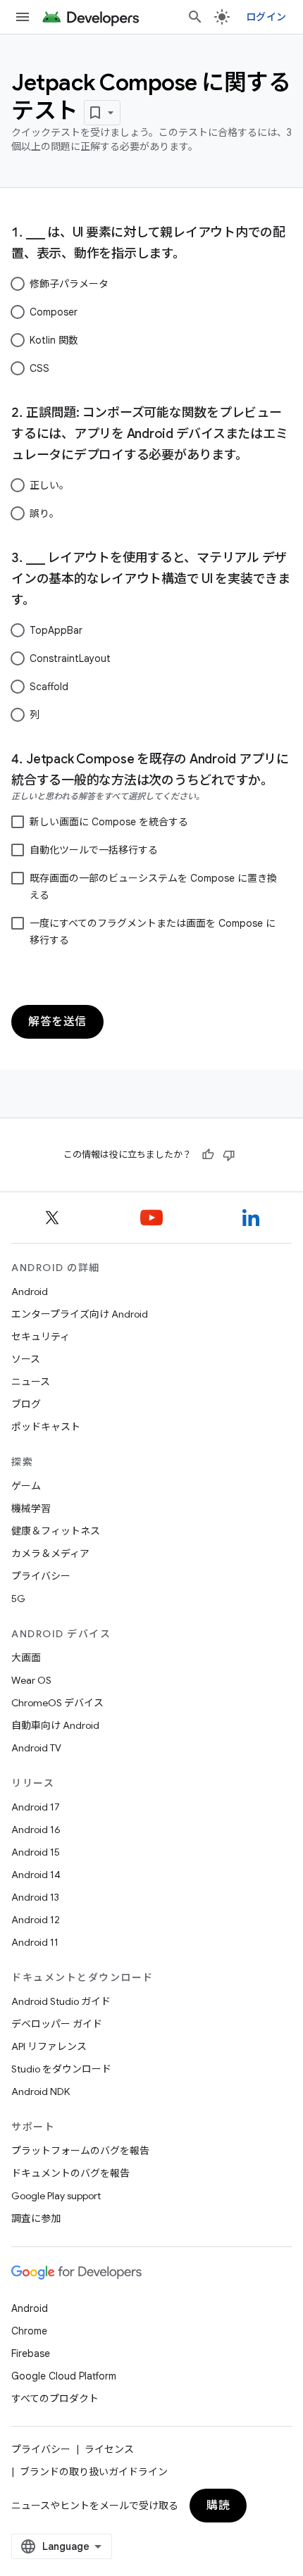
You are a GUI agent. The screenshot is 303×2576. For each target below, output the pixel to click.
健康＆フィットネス (56, 1531)
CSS (39, 368)
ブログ (26, 1404)
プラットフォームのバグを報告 (80, 2151)
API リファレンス (49, 2046)
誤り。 (44, 513)
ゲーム (26, 1486)
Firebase (31, 2353)
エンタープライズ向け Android (80, 1314)
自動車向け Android (55, 1725)
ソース (26, 1359)
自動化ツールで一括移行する (94, 850)
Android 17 (36, 1807)
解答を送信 (57, 1022)
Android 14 (36, 1875)
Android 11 (35, 1942)
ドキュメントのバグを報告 (70, 2173)
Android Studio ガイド (61, 2001)
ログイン (266, 17)
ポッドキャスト (46, 1427)
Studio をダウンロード (61, 2069)
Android (30, 1292)
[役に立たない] (229, 1155)
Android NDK (41, 2092)
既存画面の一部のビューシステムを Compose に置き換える (153, 887)
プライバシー (41, 1576)
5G (18, 1599)
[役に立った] (208, 1155)
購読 (218, 2506)
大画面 (26, 1658)
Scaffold (49, 687)
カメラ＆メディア (50, 1553)
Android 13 (35, 1897)
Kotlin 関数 (54, 340)
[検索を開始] (195, 17)
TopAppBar (56, 630)
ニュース (31, 1382)
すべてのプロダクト (55, 2399)
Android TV (36, 1748)
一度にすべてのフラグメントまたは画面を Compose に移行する (153, 932)
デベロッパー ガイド (57, 2024)
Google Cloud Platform (64, 2376)
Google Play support (56, 2196)
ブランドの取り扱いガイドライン (94, 2472)
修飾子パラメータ (69, 284)
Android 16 (36, 1830)
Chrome (29, 2331)
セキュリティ (41, 1337)
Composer (54, 312)
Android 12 (36, 1920)
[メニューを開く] (23, 17)
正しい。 (49, 485)
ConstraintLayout (70, 658)
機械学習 (31, 1508)
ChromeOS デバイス (57, 1703)
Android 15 (36, 1852)
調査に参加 (36, 2218)
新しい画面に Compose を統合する (109, 822)
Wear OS (31, 1680)
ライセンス (109, 2449)
